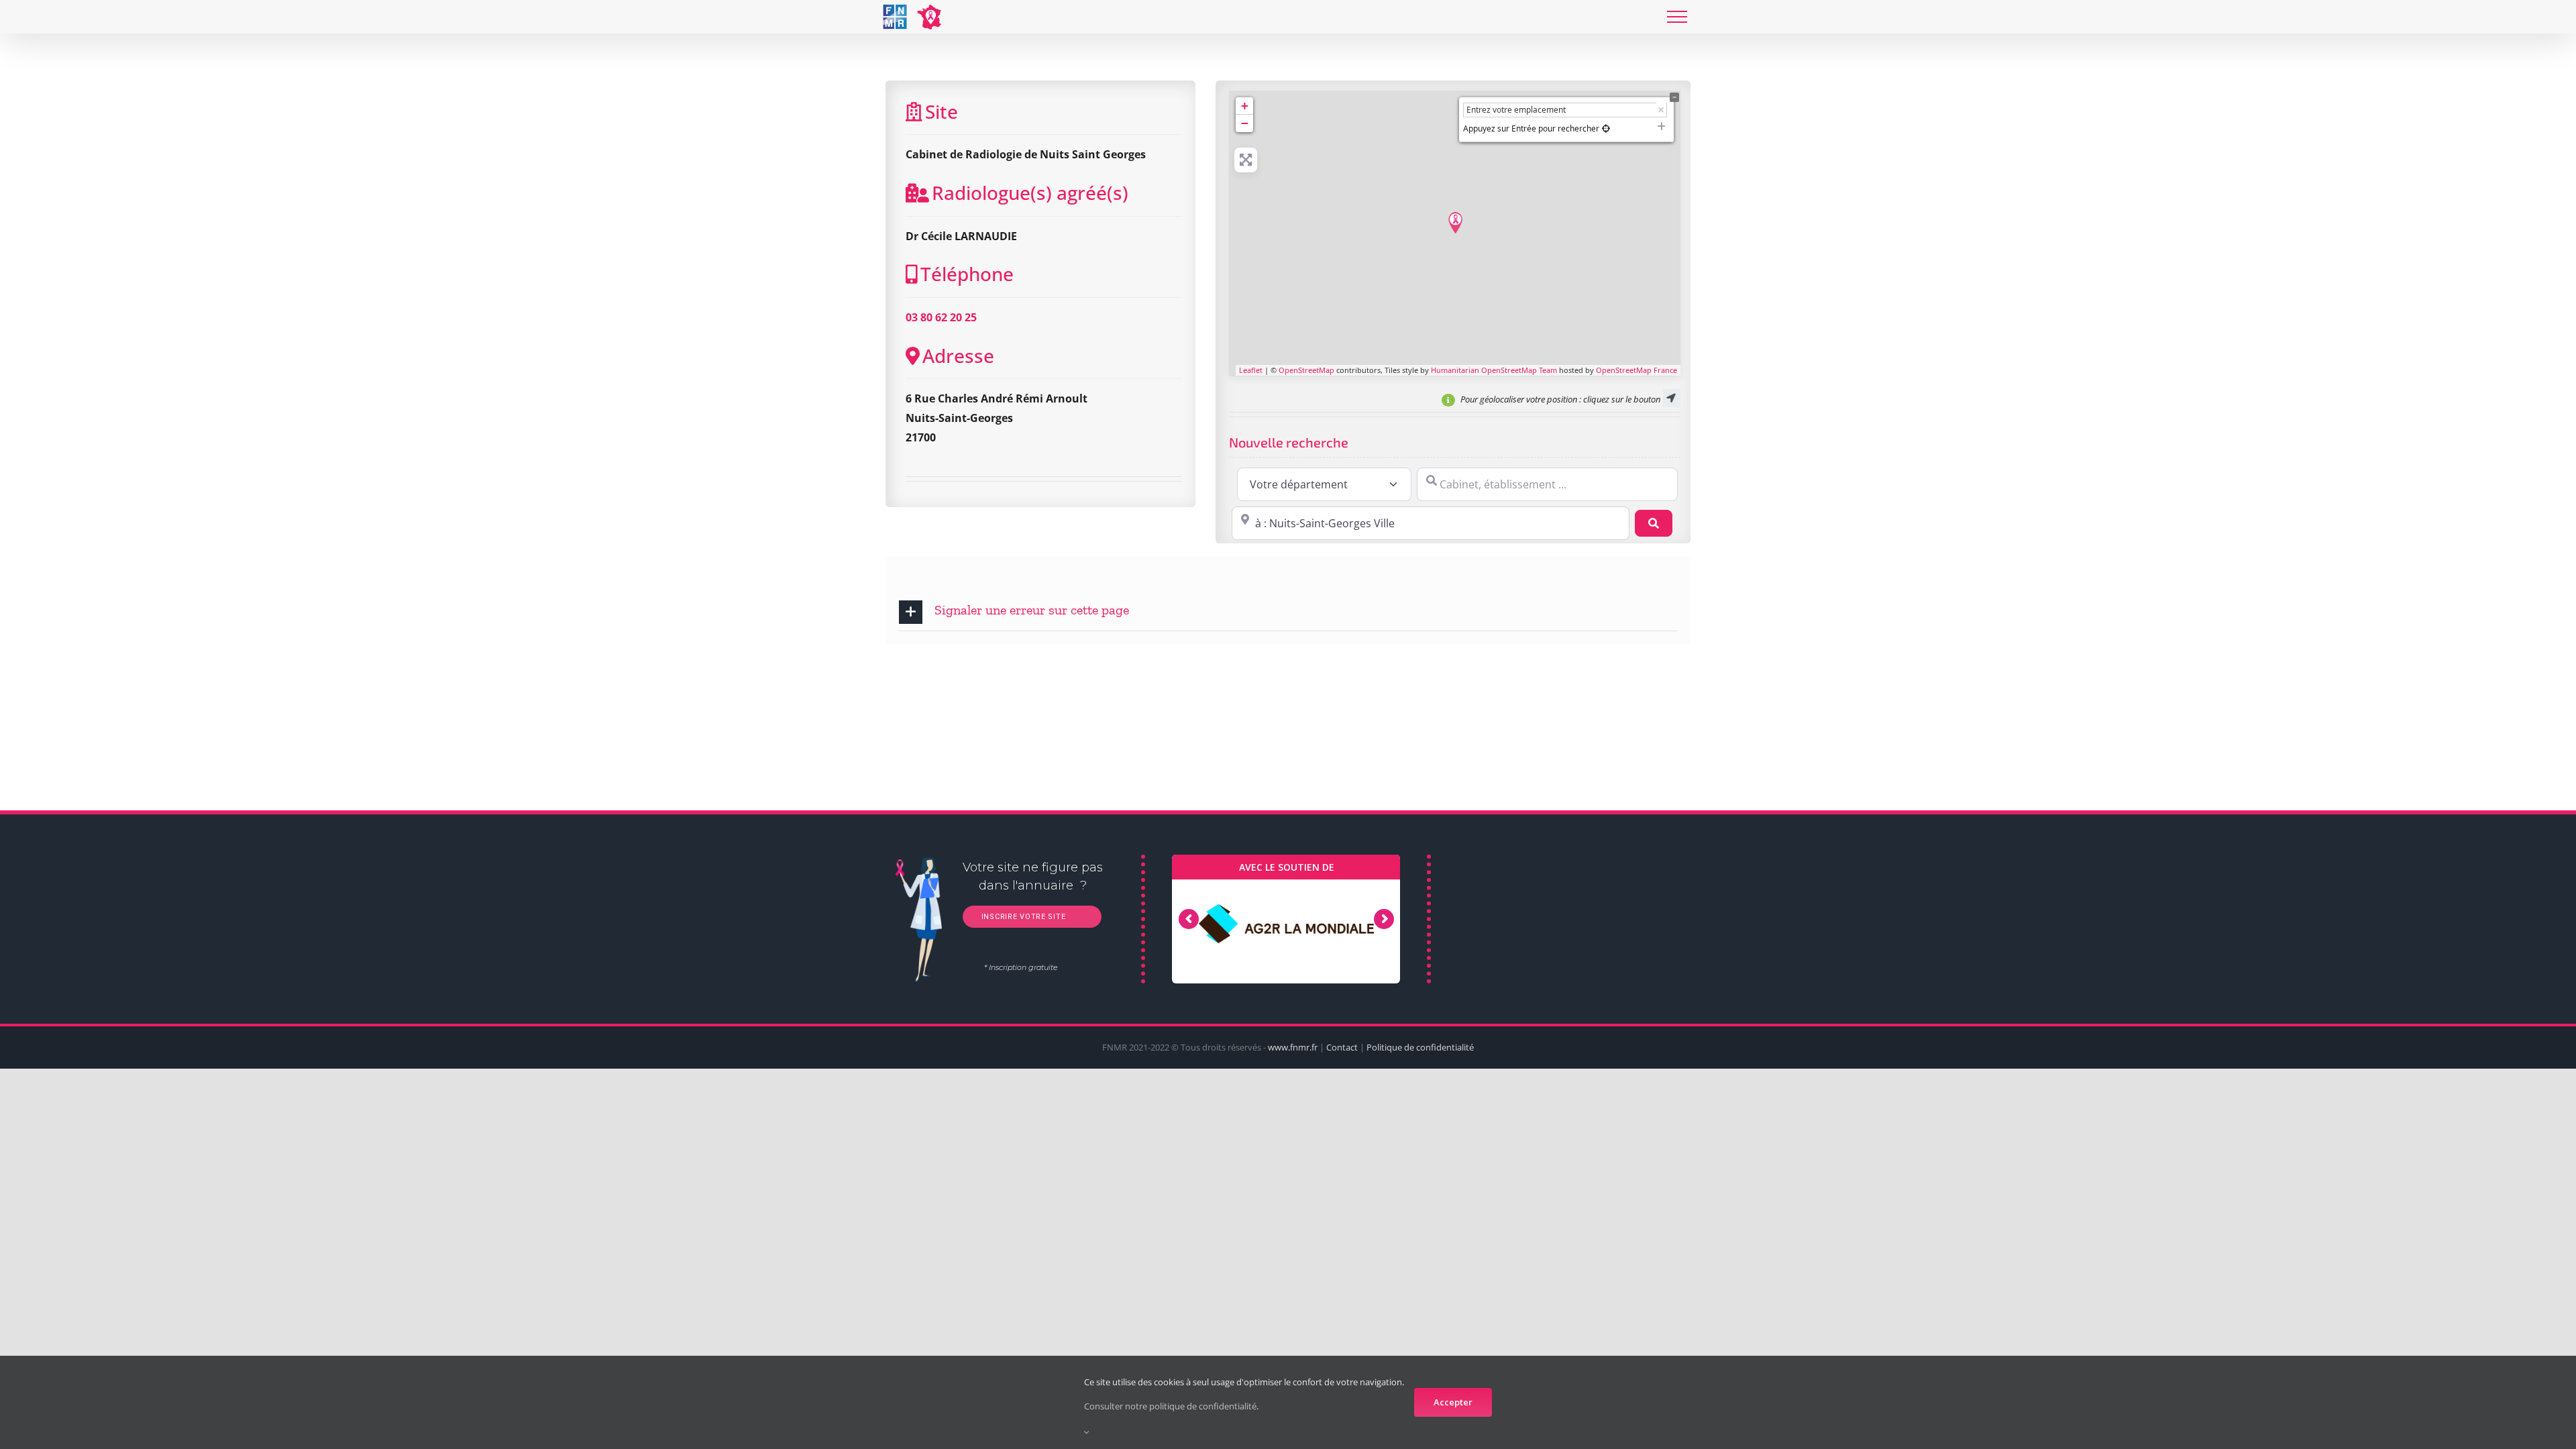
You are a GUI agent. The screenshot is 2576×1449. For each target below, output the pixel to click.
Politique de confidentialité (1420, 1047)
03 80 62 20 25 (941, 317)
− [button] (1245, 123)
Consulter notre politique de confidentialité (1170, 1406)
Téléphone (967, 274)
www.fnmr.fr (1293, 1047)
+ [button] (1245, 106)
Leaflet (1251, 370)
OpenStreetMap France (1636, 370)
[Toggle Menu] (1677, 17)
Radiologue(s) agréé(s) (1030, 193)
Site (942, 111)
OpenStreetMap (1306, 370)
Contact (1342, 1047)
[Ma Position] (1606, 128)
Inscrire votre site (1022, 917)
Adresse (958, 356)
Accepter (1453, 1402)
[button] (1288, 612)
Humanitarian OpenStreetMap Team (1494, 370)
